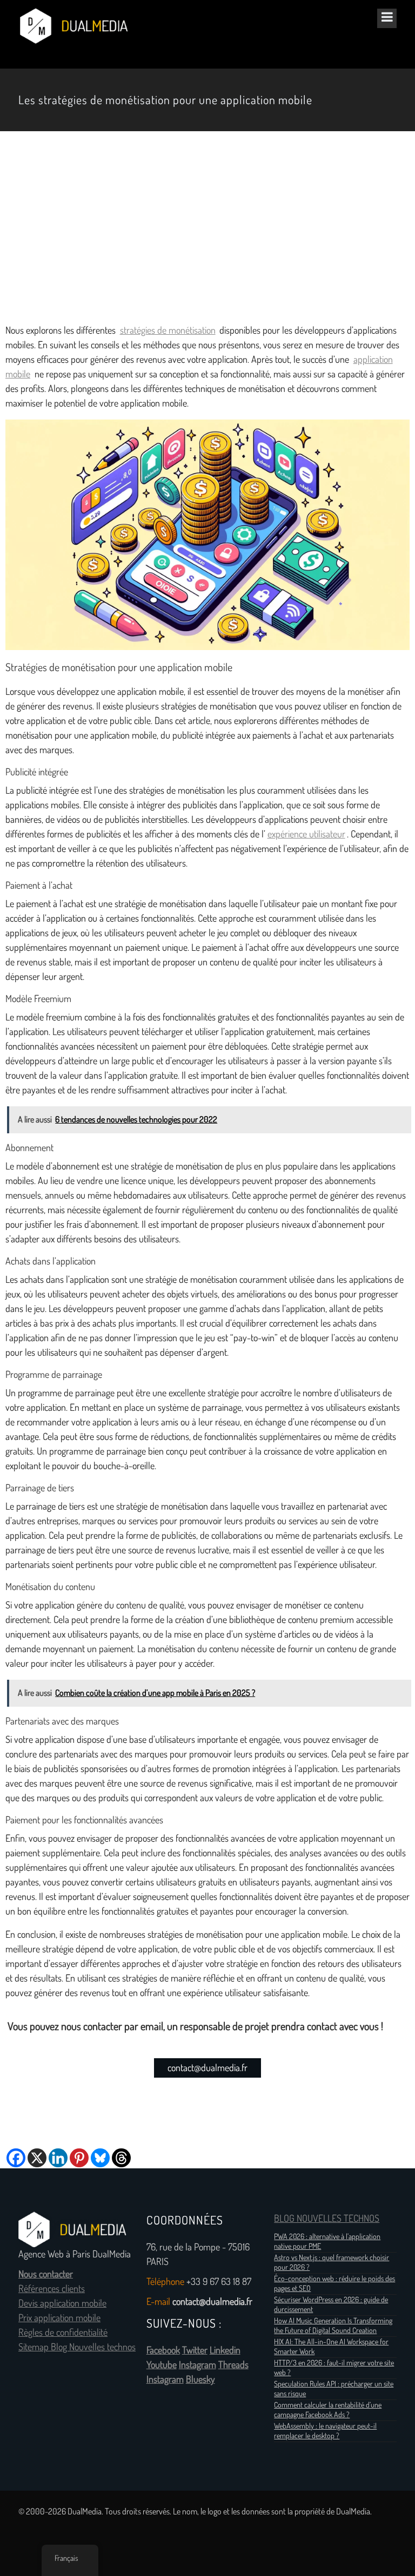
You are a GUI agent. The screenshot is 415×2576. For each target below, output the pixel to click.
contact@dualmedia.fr (207, 2068)
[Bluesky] (100, 2158)
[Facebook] (16, 2158)
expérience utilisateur (306, 834)
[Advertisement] (207, 227)
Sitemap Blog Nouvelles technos (77, 2347)
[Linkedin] (58, 2158)
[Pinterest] (79, 2158)
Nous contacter (46, 2274)
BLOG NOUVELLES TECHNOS (327, 2219)
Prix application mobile (59, 2318)
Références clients (52, 2289)
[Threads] (121, 2158)
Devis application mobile (62, 2303)
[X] (37, 2158)
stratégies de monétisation (168, 330)
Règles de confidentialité (63, 2332)
